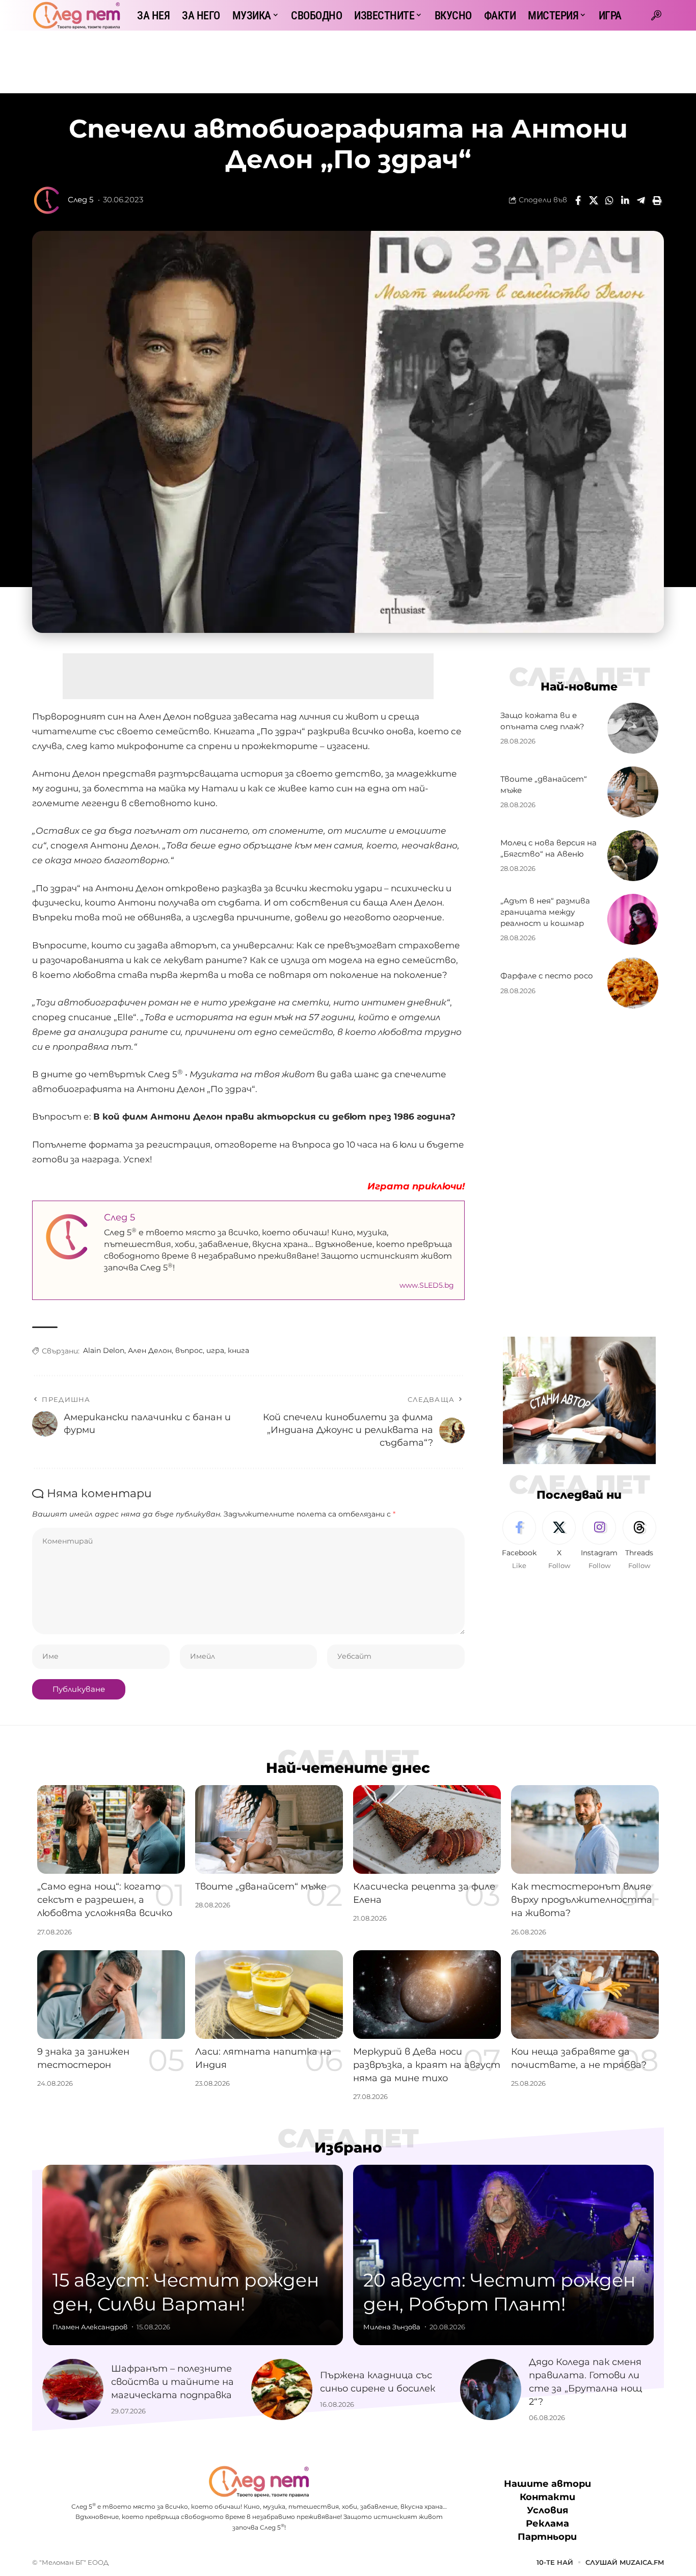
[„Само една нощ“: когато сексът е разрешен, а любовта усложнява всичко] (111, 1829)
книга (238, 1350)
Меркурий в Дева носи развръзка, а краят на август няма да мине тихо (427, 2065)
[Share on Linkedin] (625, 200)
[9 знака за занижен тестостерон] (111, 1995)
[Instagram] (599, 1541)
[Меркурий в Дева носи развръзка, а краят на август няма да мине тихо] (427, 1995)
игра (215, 1350)
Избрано (348, 2147)
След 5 (81, 200)
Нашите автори (547, 2484)
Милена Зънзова (392, 2327)
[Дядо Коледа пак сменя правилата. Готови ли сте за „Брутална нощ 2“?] (491, 2389)
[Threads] (639, 1541)
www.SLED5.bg (427, 1285)
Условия (547, 2511)
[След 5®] (76, 15)
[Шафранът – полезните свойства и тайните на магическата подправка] (73, 2389)
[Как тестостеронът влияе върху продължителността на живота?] (585, 1829)
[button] (656, 15)
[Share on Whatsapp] (609, 200)
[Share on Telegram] (641, 200)
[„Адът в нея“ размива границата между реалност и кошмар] (633, 919)
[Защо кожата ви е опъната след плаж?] (633, 728)
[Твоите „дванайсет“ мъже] (633, 792)
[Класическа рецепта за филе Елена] (427, 1829)
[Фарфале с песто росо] (633, 983)
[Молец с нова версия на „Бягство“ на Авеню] (633, 856)
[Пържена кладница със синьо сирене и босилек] (282, 2389)
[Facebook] (519, 1541)
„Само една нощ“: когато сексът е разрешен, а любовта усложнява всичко (105, 1900)
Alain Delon (104, 1350)
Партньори (547, 2537)
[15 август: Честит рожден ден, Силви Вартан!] (193, 2255)
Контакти (547, 2498)
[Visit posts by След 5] (47, 200)
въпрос (189, 1350)
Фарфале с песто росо (547, 976)
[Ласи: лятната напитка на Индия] (269, 1995)
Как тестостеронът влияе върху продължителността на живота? (582, 1900)
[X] (559, 1541)
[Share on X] (594, 200)
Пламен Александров (90, 2327)
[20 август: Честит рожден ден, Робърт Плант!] (503, 2255)
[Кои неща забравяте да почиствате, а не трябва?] (585, 1995)
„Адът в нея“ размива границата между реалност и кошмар (545, 912)
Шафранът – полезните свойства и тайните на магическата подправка (172, 2382)
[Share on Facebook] (578, 200)
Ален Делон (150, 1350)
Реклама (547, 2524)
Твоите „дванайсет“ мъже (261, 1887)
